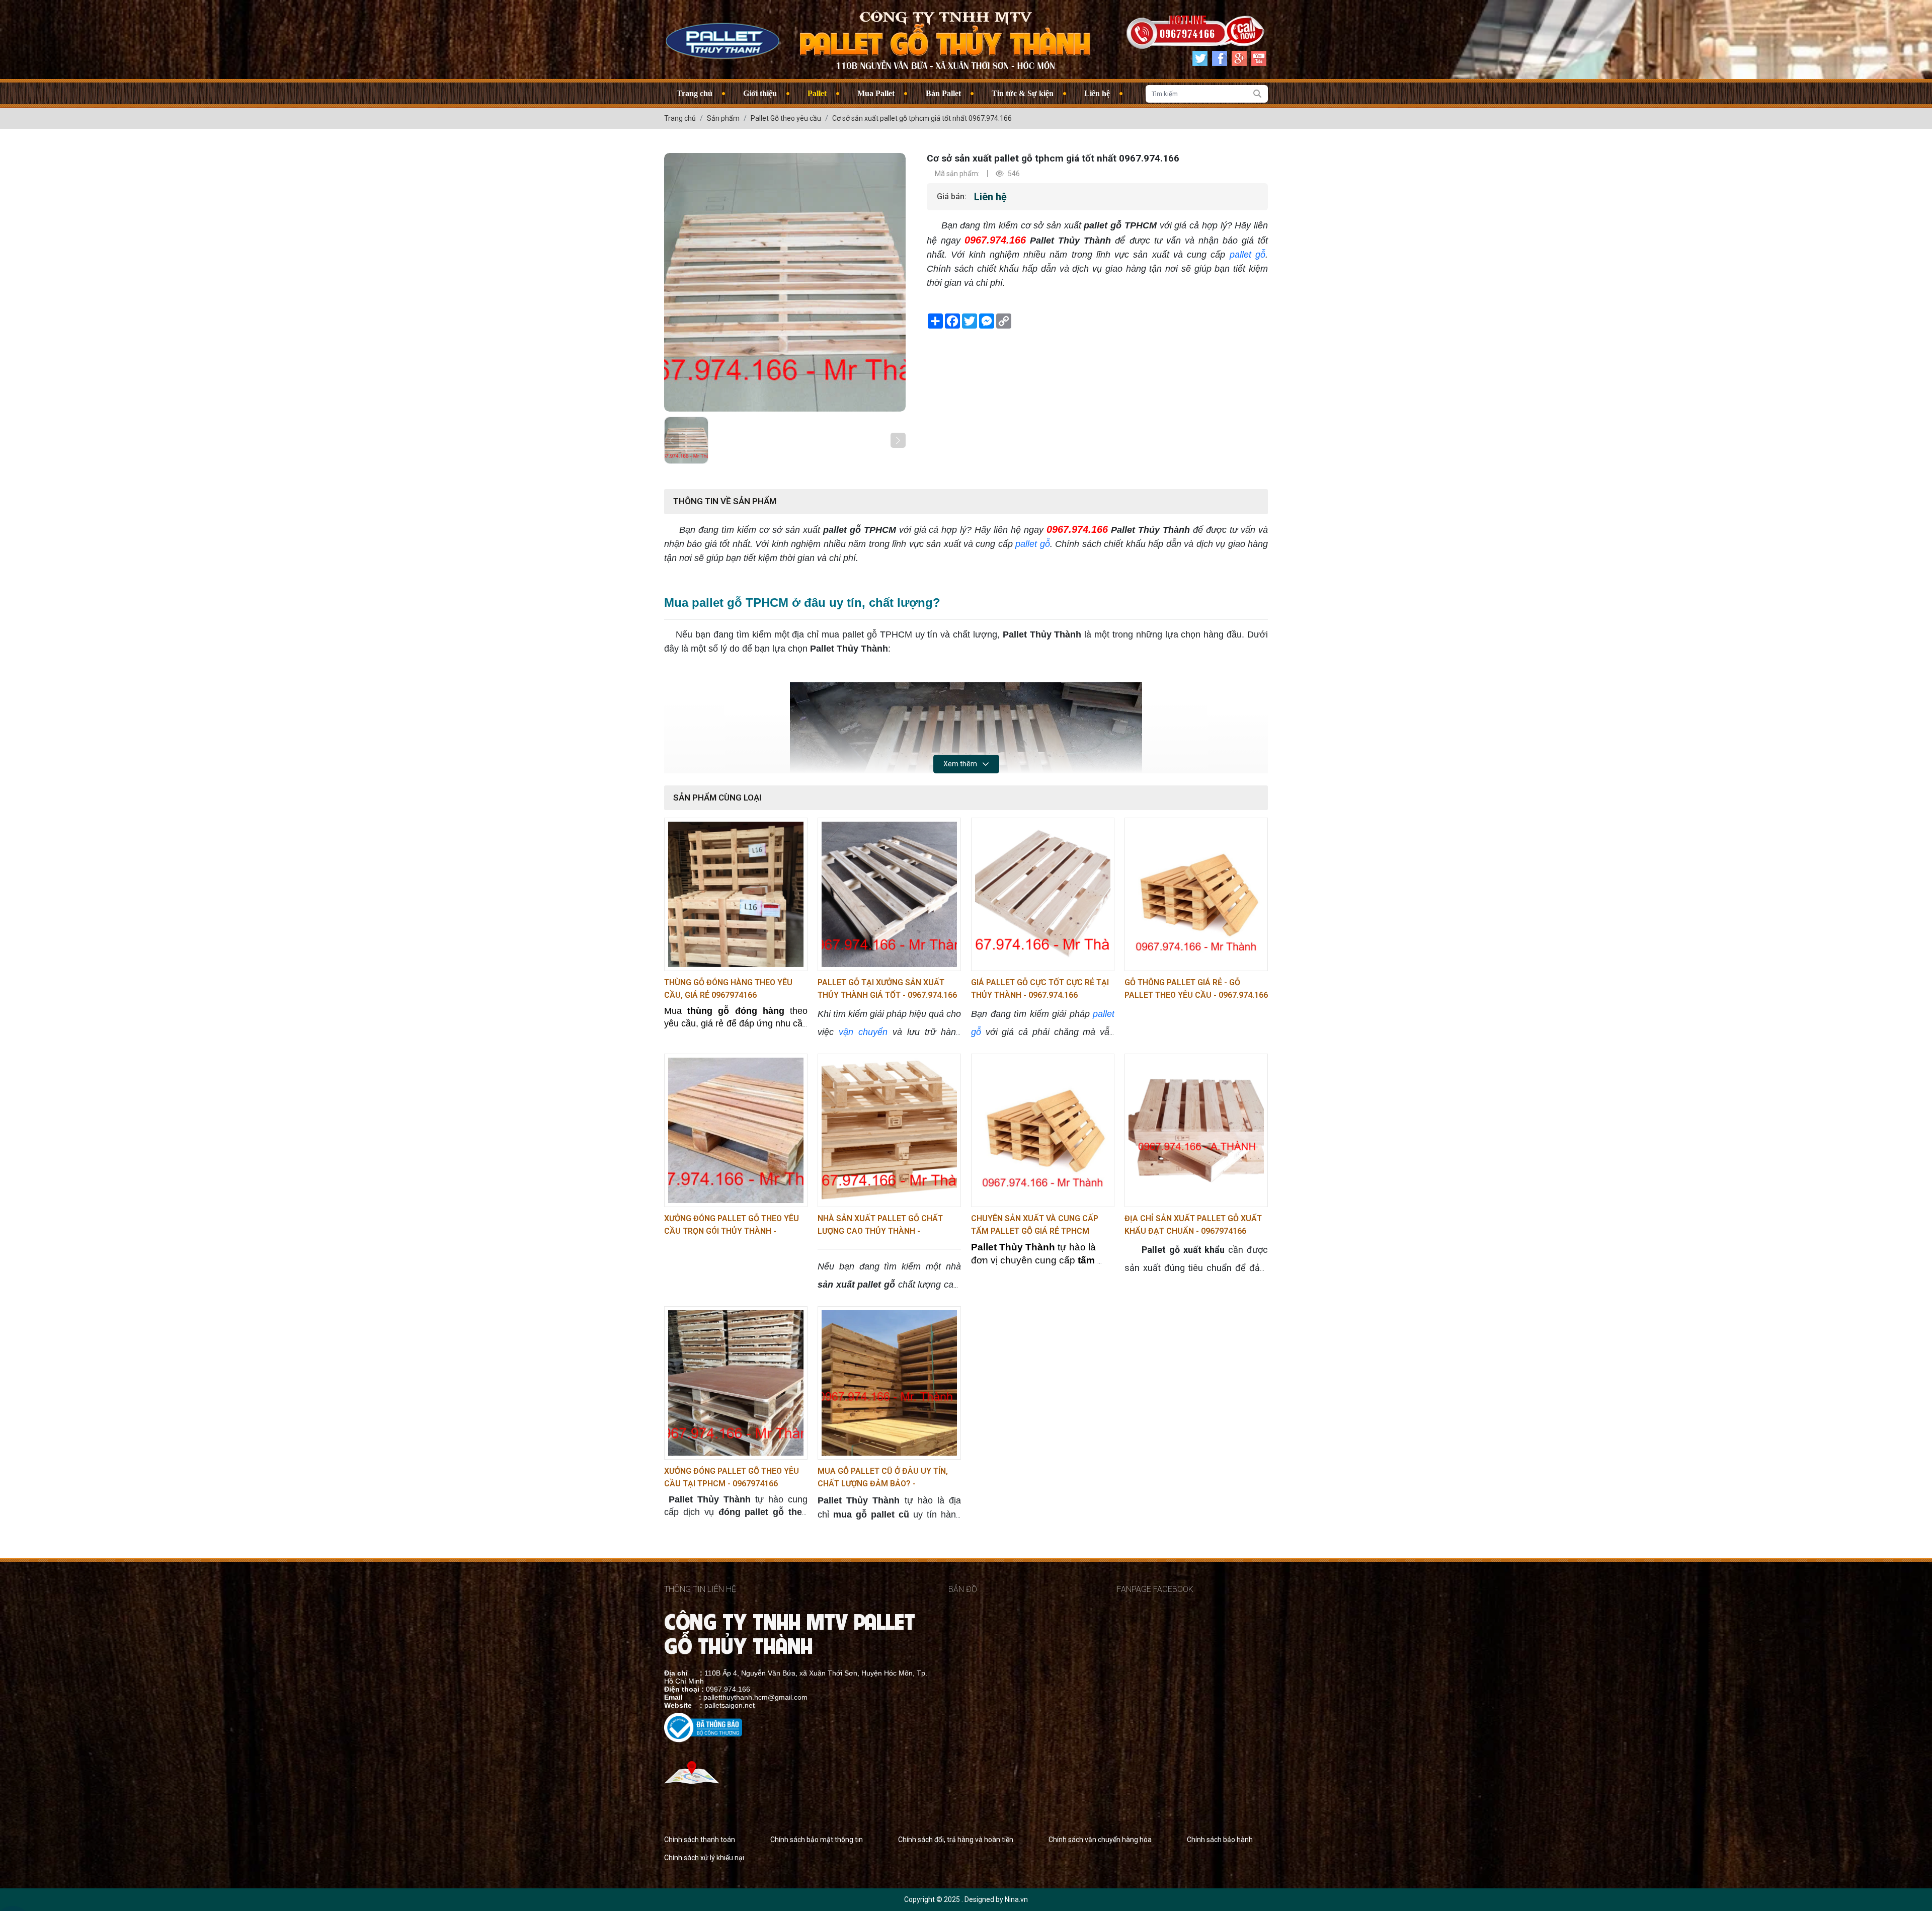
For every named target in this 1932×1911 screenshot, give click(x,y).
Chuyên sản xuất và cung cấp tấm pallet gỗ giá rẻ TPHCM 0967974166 (1035, 1225)
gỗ (1260, 255)
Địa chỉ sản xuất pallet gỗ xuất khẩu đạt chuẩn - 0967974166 (1193, 1225)
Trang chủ (695, 93)
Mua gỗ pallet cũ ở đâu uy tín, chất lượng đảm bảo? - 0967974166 (883, 1478)
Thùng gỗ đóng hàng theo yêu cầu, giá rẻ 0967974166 (728, 989)
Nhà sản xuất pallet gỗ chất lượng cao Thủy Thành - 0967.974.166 (880, 1225)
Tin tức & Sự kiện (1023, 93)
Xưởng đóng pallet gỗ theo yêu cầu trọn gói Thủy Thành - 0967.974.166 (732, 1225)
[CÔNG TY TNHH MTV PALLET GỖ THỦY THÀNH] (722, 39)
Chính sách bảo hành (1220, 1840)
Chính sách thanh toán (700, 1840)
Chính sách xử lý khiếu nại (704, 1858)
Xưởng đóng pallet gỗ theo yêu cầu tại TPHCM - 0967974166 (732, 1477)
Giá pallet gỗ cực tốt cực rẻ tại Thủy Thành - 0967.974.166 (1040, 989)
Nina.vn (1016, 1899)
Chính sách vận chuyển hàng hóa (1100, 1840)
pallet (1240, 255)
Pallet (817, 93)
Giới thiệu (760, 93)
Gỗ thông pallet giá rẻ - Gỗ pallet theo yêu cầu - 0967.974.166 (1196, 989)
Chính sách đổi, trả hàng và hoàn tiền (956, 1840)
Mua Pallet (876, 93)
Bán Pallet (943, 93)
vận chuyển (863, 1032)
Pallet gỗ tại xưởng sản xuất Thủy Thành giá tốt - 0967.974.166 (887, 989)
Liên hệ (1097, 93)
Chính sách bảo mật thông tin (817, 1840)
